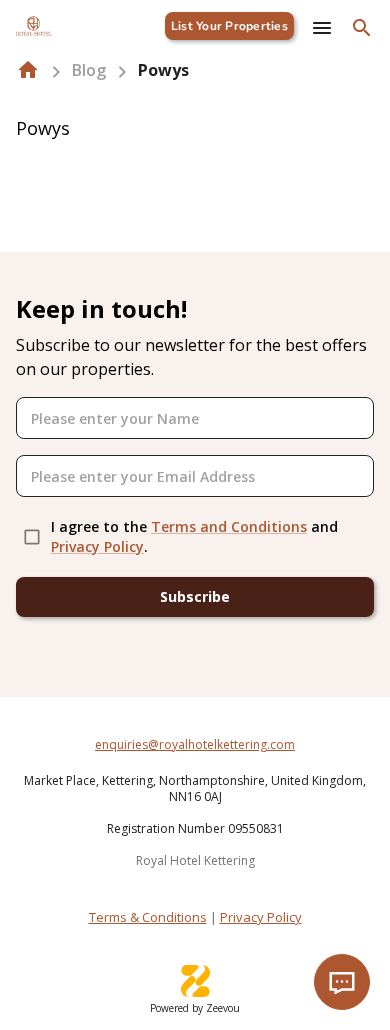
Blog (89, 70)
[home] (28, 70)
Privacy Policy (97, 546)
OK (320, 929)
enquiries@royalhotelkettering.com (195, 744)
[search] (362, 28)
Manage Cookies (180, 929)
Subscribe (195, 596)
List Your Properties (229, 26)
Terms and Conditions (229, 526)
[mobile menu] (322, 28)
